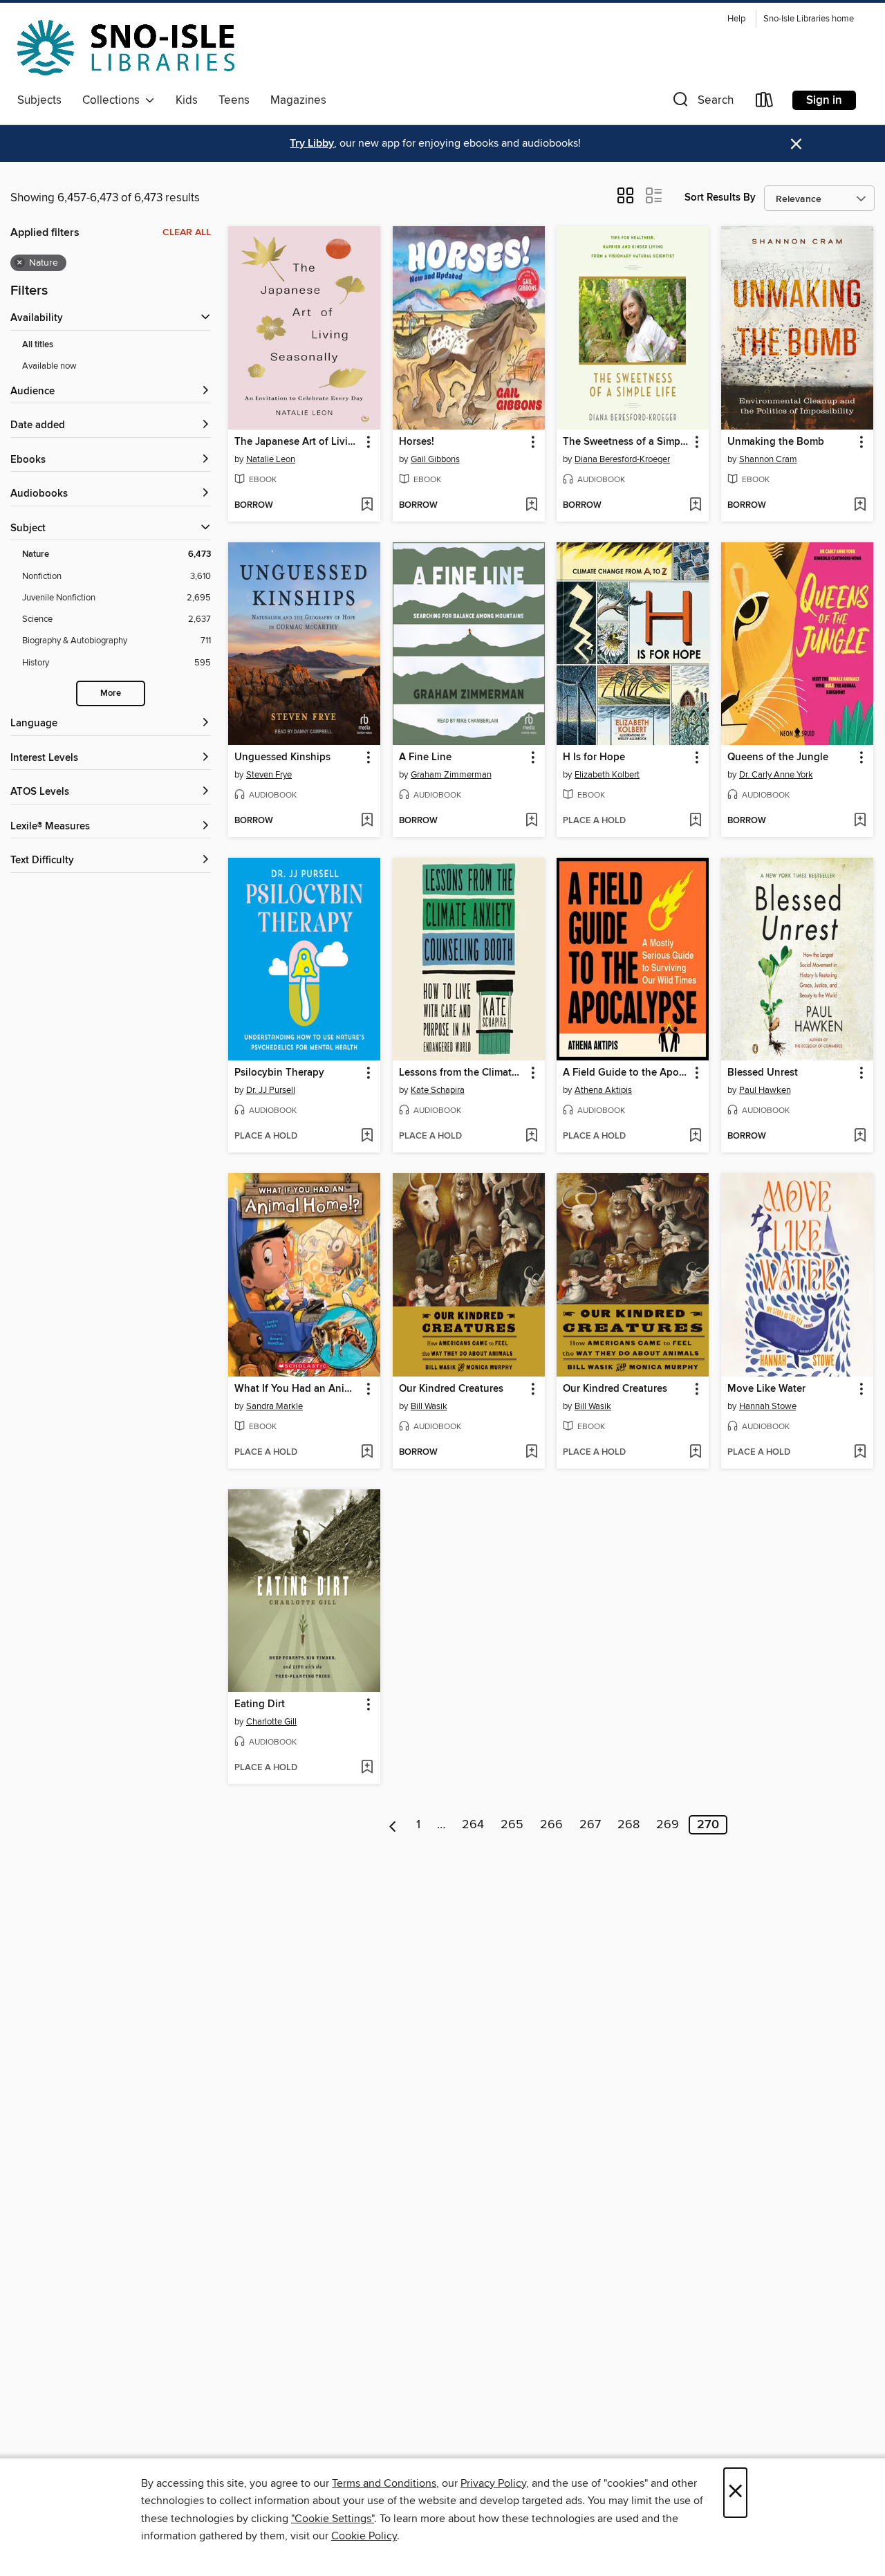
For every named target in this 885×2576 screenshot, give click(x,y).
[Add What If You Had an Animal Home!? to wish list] (367, 1453)
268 (628, 1825)
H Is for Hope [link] (594, 757)
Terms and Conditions (384, 2483)
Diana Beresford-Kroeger (622, 459)
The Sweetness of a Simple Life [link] (626, 442)
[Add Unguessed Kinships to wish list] (367, 821)
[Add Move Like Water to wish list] (860, 1453)
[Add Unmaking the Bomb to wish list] (860, 506)
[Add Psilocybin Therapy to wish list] (367, 1137)
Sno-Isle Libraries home (809, 19)
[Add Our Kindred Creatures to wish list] (531, 1453)
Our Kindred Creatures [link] (451, 1389)
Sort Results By (720, 197)
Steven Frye (269, 775)
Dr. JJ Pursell (271, 1090)
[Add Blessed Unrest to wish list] (860, 1137)
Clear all (187, 232)
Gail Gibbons (435, 459)
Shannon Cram (768, 459)
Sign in (824, 100)
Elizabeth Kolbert (607, 775)
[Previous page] (393, 1825)
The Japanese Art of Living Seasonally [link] (298, 442)
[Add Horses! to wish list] (531, 506)
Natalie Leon (271, 459)
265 (512, 1825)
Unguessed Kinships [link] (282, 757)
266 (551, 1825)
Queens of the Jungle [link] (778, 757)
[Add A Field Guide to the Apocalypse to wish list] (695, 1137)
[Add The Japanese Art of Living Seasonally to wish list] (367, 506)
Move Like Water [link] (766, 1389)
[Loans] (765, 103)
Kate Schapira (438, 1090)
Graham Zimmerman (451, 775)
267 (590, 1825)
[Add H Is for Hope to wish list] (695, 821)
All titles (38, 345)
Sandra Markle (274, 1406)
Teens (234, 100)
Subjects (39, 100)
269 (668, 1825)
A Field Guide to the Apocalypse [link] (626, 1073)
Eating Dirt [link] (260, 1704)
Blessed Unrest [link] (763, 1073)
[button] (702, 103)
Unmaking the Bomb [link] (776, 442)
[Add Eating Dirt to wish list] (367, 1768)
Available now (49, 366)
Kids (187, 100)
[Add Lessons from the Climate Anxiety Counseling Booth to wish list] (531, 1137)
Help (736, 19)
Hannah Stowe (768, 1406)
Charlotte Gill (271, 1722)
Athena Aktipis (603, 1090)
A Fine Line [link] (425, 757)
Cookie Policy (364, 2536)
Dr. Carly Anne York (776, 775)
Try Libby (312, 144)
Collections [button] (114, 100)
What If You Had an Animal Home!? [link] (298, 1389)
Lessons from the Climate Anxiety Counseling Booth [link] (462, 1073)
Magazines (298, 100)
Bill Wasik (429, 1406)
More (111, 693)
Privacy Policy (493, 2483)
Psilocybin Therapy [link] (279, 1073)
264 (473, 1825)
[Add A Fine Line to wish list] (531, 821)
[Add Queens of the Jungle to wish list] (860, 821)
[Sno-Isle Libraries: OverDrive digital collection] (126, 48)
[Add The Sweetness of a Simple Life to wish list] (695, 506)
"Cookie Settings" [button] (333, 2519)
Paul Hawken (765, 1090)
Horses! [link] (417, 442)
